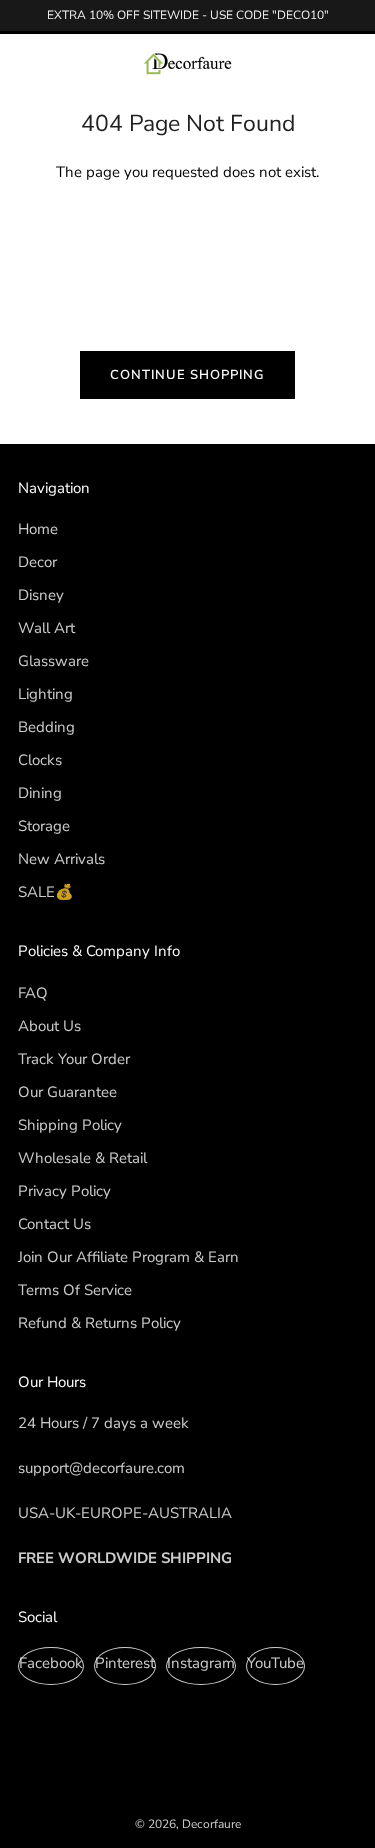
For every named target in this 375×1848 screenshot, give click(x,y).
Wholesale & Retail (82, 1158)
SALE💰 (46, 892)
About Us (49, 1026)
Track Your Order (74, 1059)
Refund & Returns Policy (99, 1323)
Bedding (46, 727)
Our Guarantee (67, 1092)
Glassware (53, 661)
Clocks (40, 760)
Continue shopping (187, 375)
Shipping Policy (70, 1125)
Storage (44, 826)
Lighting (45, 694)
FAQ (33, 993)
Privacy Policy (64, 1191)
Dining (40, 793)
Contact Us (54, 1224)
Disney (41, 595)
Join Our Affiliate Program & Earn (128, 1257)
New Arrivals (61, 859)
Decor (37, 562)
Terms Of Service (75, 1290)
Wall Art (46, 628)
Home (38, 529)
